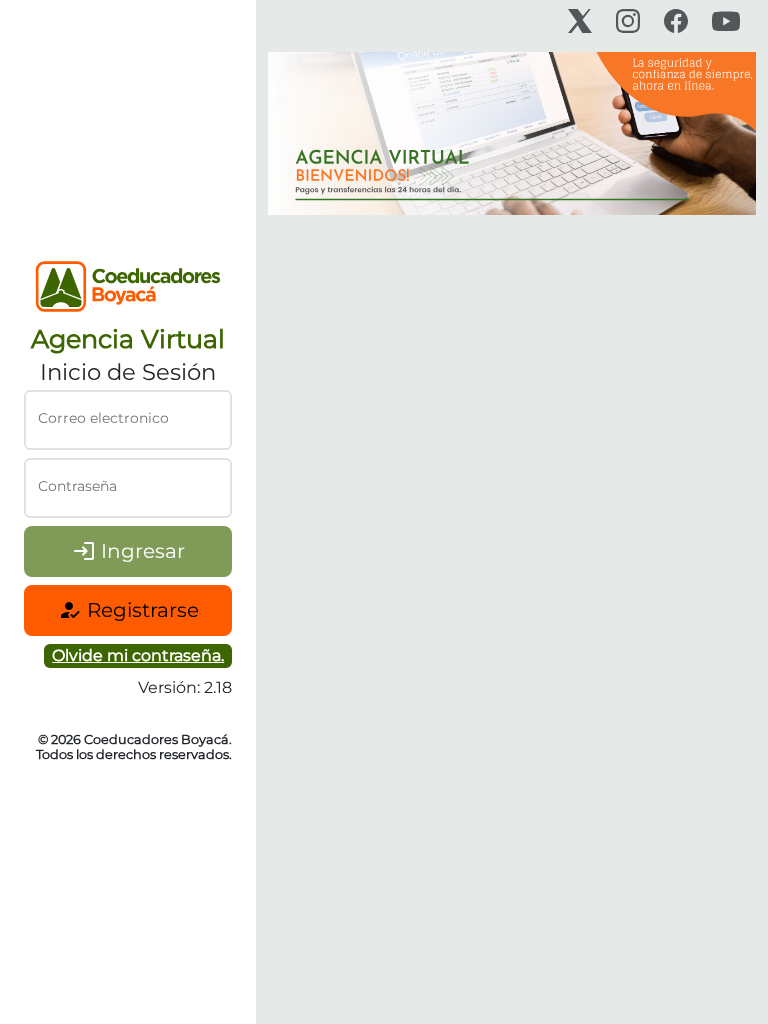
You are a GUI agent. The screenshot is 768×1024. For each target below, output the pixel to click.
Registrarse (128, 610)
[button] (138, 656)
